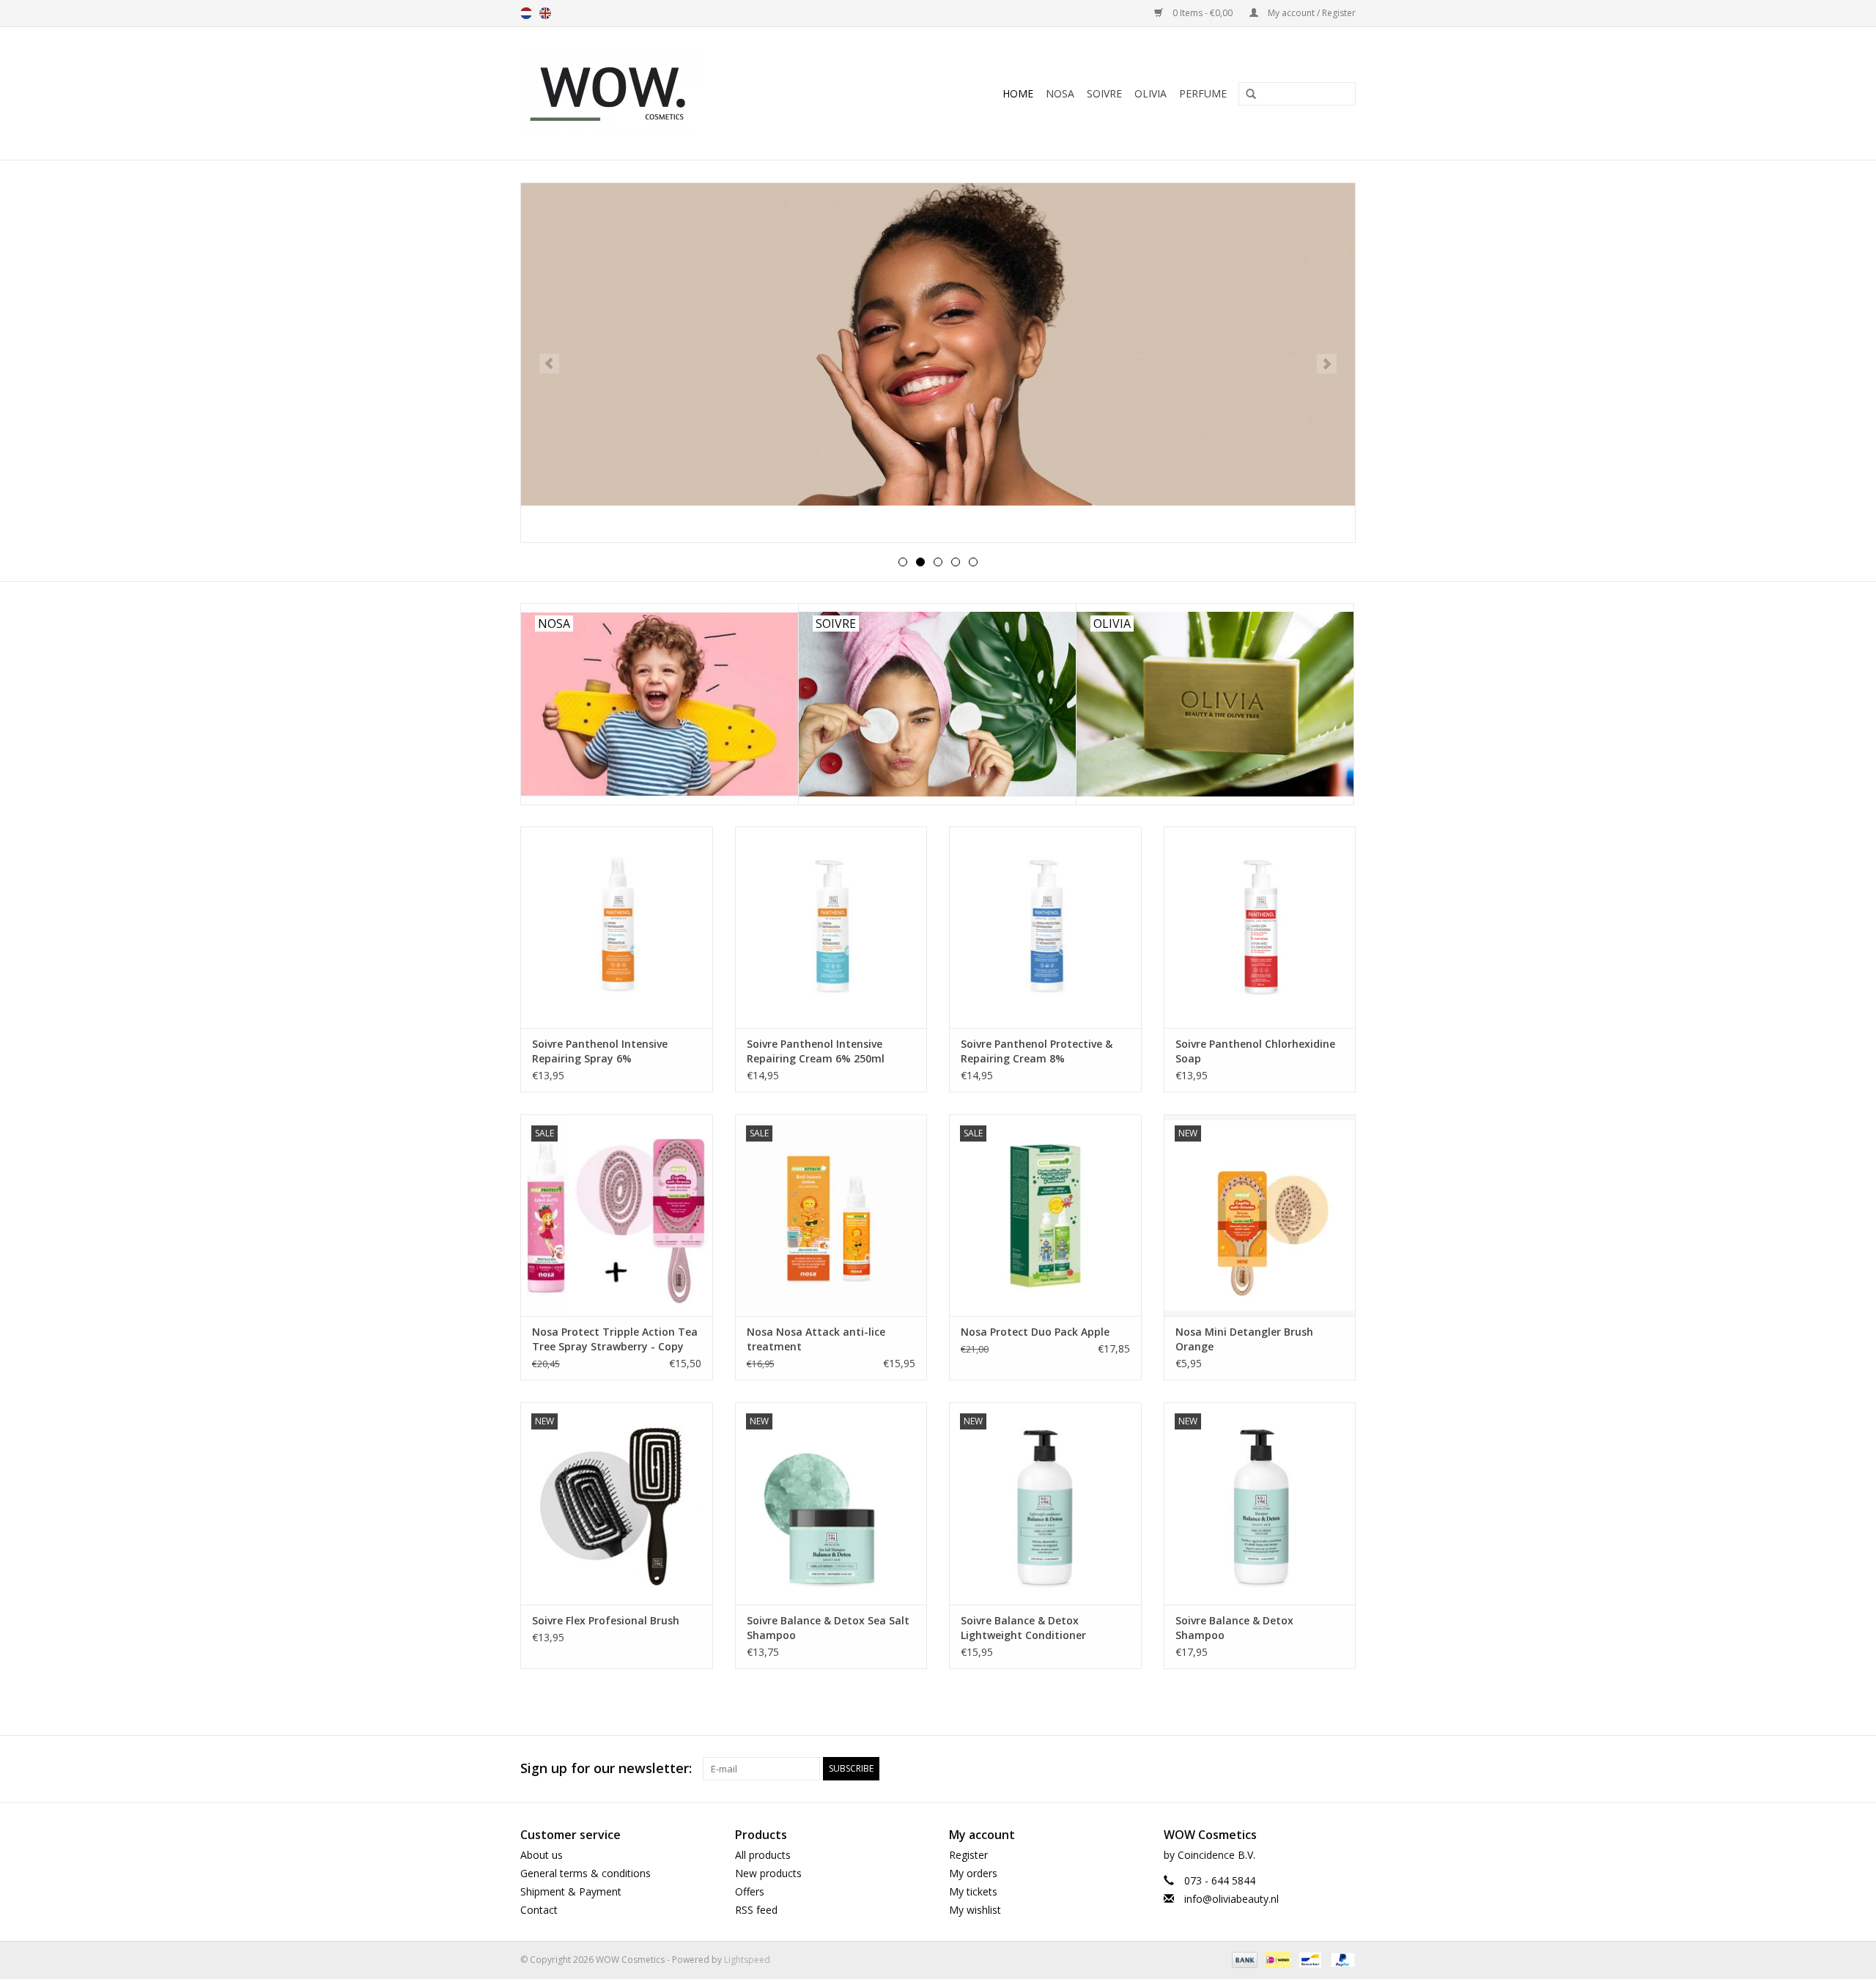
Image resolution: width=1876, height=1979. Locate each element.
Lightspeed (747, 1960)
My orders (973, 1873)
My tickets (973, 1891)
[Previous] (549, 364)
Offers (750, 1891)
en (545, 13)
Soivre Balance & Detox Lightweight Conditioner (1023, 1628)
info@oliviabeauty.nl (1231, 1899)
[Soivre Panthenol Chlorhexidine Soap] (1260, 927)
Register (968, 1855)
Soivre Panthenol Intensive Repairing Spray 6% (600, 1051)
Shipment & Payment (571, 1891)
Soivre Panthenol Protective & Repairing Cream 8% (1037, 1051)
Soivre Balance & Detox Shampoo (1234, 1628)
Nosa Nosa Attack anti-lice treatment (816, 1339)
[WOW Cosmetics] (660, 93)
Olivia (1151, 93)
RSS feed (756, 1910)
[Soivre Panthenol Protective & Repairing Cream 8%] (1045, 927)
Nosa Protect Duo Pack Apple (1035, 1332)
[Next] (1327, 364)
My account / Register (1311, 13)
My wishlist (975, 1910)
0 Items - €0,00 (1203, 13)
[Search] (1246, 95)
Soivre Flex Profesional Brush (606, 1620)
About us (542, 1855)
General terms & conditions (586, 1873)
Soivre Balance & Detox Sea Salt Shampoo (828, 1628)
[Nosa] (938, 363)
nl (526, 13)
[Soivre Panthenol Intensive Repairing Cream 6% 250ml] (831, 927)
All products (763, 1855)
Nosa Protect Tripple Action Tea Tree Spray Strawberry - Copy (615, 1339)
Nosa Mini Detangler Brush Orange (1244, 1339)
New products (768, 1873)
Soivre (1104, 93)
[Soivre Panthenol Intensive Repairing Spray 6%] (617, 927)
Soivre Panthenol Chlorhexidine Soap (1255, 1051)
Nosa (1060, 93)
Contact (539, 1910)
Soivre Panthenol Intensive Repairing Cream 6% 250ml (816, 1051)
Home (1018, 93)
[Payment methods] (1243, 1960)
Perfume (1203, 93)
